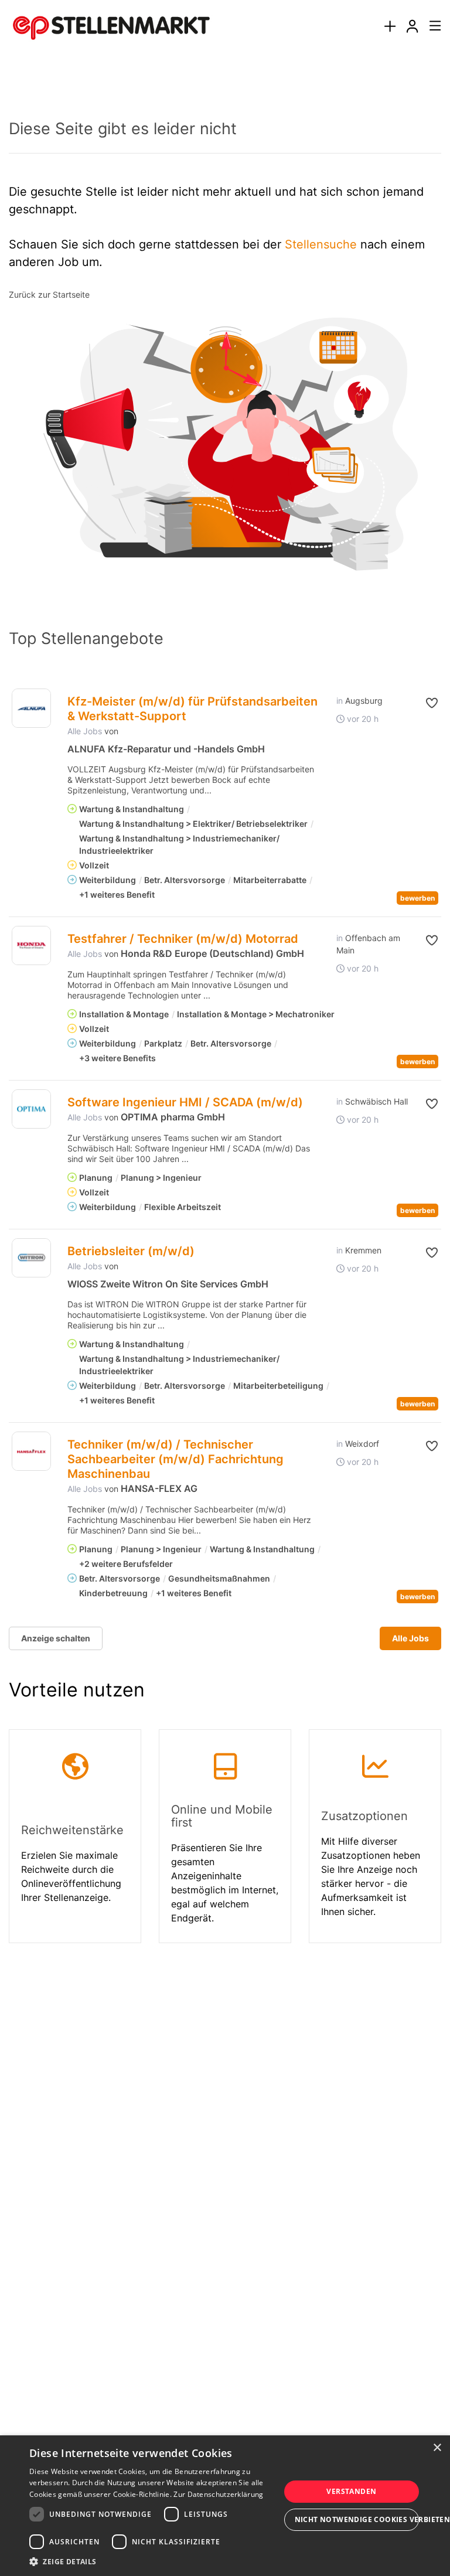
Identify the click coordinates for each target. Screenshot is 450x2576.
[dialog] (225, 2506)
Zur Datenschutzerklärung (218, 2494)
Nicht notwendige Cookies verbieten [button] (357, 2519)
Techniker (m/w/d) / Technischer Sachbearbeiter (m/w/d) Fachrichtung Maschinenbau (175, 1459)
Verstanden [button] (351, 2491)
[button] (431, 703)
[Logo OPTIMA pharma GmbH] (31, 1109)
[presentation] (390, 27)
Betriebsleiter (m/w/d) (131, 1251)
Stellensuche (321, 244)
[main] (225, 1021)
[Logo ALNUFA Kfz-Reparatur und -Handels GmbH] (31, 708)
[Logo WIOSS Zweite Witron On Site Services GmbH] (31, 1258)
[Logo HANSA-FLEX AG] (31, 1451)
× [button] (437, 2448)
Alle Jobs (85, 731)
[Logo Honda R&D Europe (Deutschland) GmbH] (31, 945)
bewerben (417, 898)
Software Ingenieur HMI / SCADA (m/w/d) (185, 1102)
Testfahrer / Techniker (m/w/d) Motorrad (183, 939)
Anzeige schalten (56, 1638)
